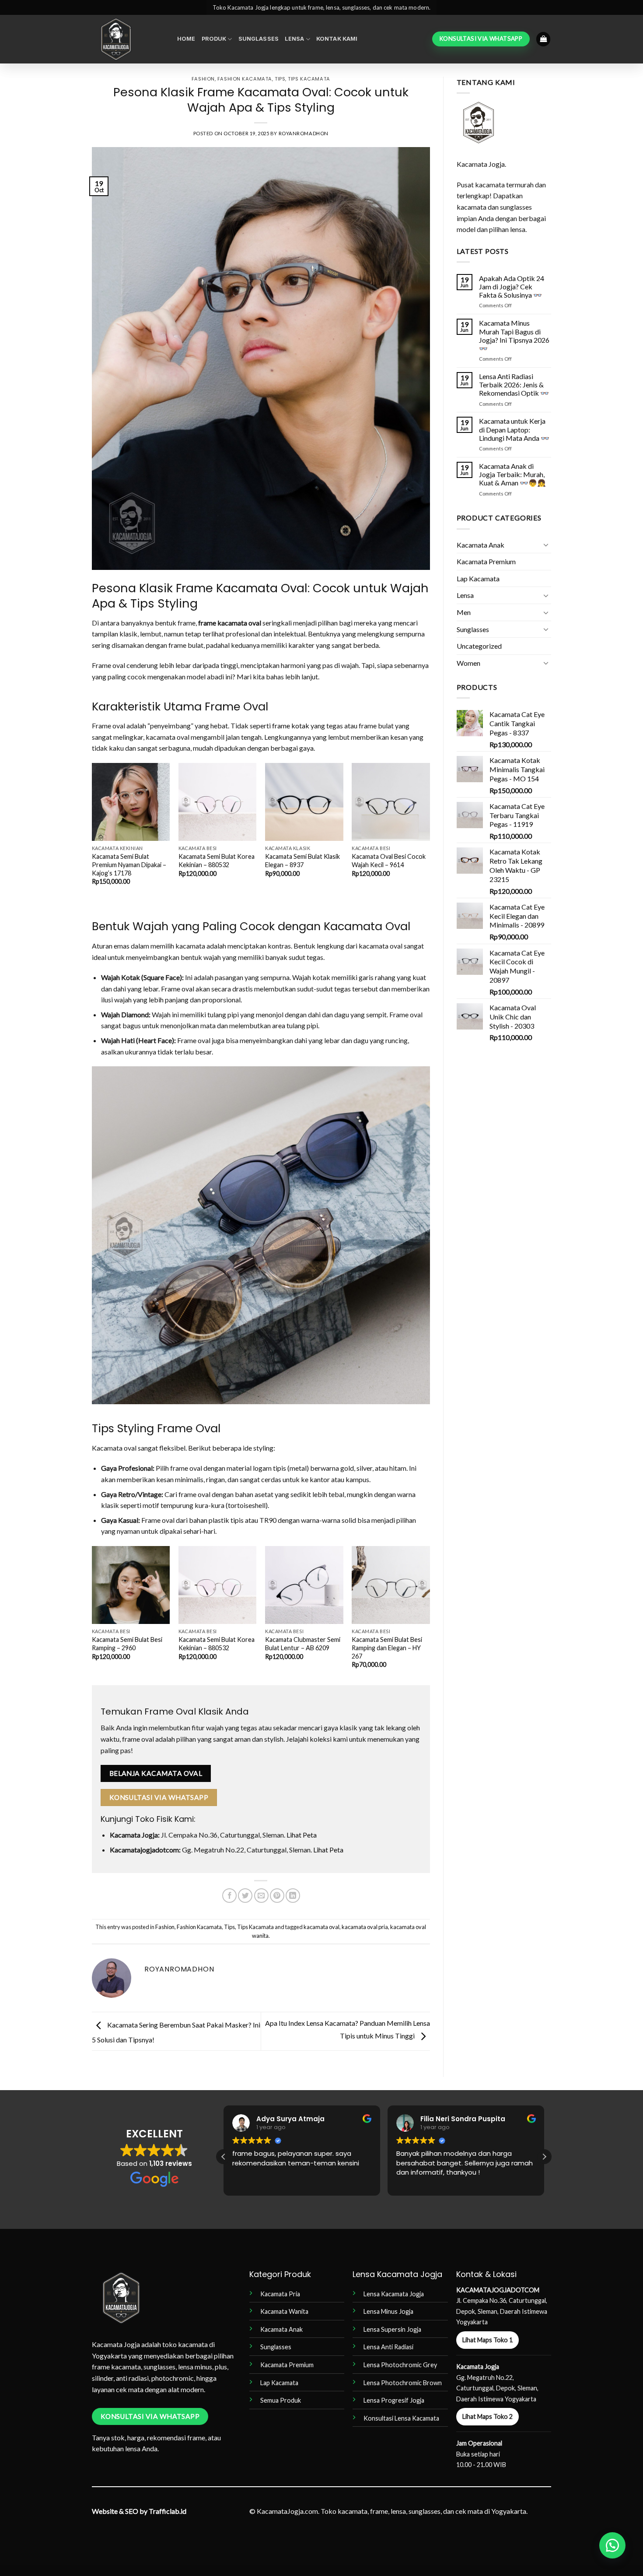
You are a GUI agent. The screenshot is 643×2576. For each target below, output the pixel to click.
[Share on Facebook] (229, 1896)
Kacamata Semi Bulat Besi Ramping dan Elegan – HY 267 (387, 1648)
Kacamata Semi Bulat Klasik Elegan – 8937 (302, 861)
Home (186, 39)
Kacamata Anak (481, 545)
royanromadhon (304, 133)
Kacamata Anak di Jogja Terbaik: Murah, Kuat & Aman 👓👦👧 (512, 474)
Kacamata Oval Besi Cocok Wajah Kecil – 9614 (389, 861)
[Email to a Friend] (261, 1896)
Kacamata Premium (486, 561)
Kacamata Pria (280, 2294)
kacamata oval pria (365, 1927)
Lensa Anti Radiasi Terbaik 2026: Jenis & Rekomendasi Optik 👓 (514, 385)
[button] (543, 39)
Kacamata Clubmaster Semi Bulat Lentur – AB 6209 (303, 1644)
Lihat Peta (302, 1835)
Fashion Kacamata (245, 79)
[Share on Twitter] (245, 1896)
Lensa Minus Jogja (388, 2311)
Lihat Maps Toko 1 (487, 2340)
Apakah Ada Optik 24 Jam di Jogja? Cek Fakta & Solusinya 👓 (512, 286)
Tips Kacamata (309, 79)
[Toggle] (546, 545)
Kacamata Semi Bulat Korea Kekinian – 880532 (217, 861)
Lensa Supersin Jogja (392, 2329)
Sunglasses (259, 39)
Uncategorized (479, 646)
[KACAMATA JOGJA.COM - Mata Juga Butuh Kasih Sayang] (128, 39)
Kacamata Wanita (284, 2311)
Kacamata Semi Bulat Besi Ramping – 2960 (127, 1644)
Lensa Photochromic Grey (400, 2365)
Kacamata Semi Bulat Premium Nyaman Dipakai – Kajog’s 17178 (129, 865)
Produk (214, 39)
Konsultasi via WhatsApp (159, 1797)
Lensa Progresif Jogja (394, 2400)
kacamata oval (321, 1927)
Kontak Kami (337, 39)
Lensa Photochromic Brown (403, 2383)
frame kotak (291, 726)
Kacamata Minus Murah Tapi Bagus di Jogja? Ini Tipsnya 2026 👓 (514, 336)
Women (468, 663)
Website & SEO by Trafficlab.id (139, 2511)
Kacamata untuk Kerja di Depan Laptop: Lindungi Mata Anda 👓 (514, 429)
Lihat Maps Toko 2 (487, 2416)
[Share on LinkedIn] (293, 1896)
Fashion (203, 79)
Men (464, 612)
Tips (280, 79)
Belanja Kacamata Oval (156, 1773)
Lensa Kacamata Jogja (394, 2294)
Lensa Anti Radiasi (388, 2347)
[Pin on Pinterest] (277, 1896)
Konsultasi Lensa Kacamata (401, 2418)
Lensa (295, 39)
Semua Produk (281, 2400)
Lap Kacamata (478, 578)
